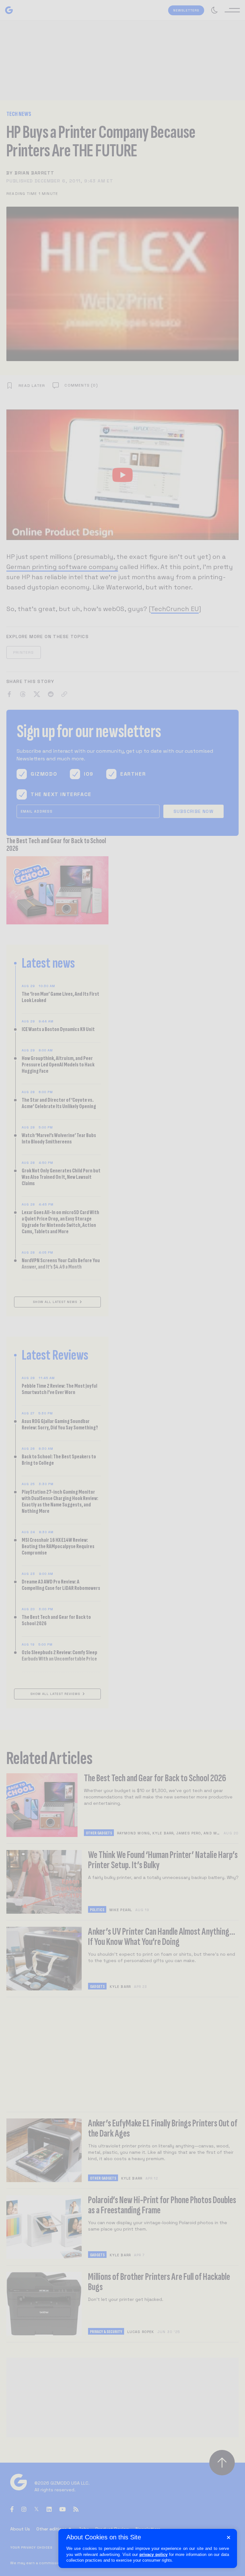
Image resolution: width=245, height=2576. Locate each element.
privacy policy (153, 2555)
